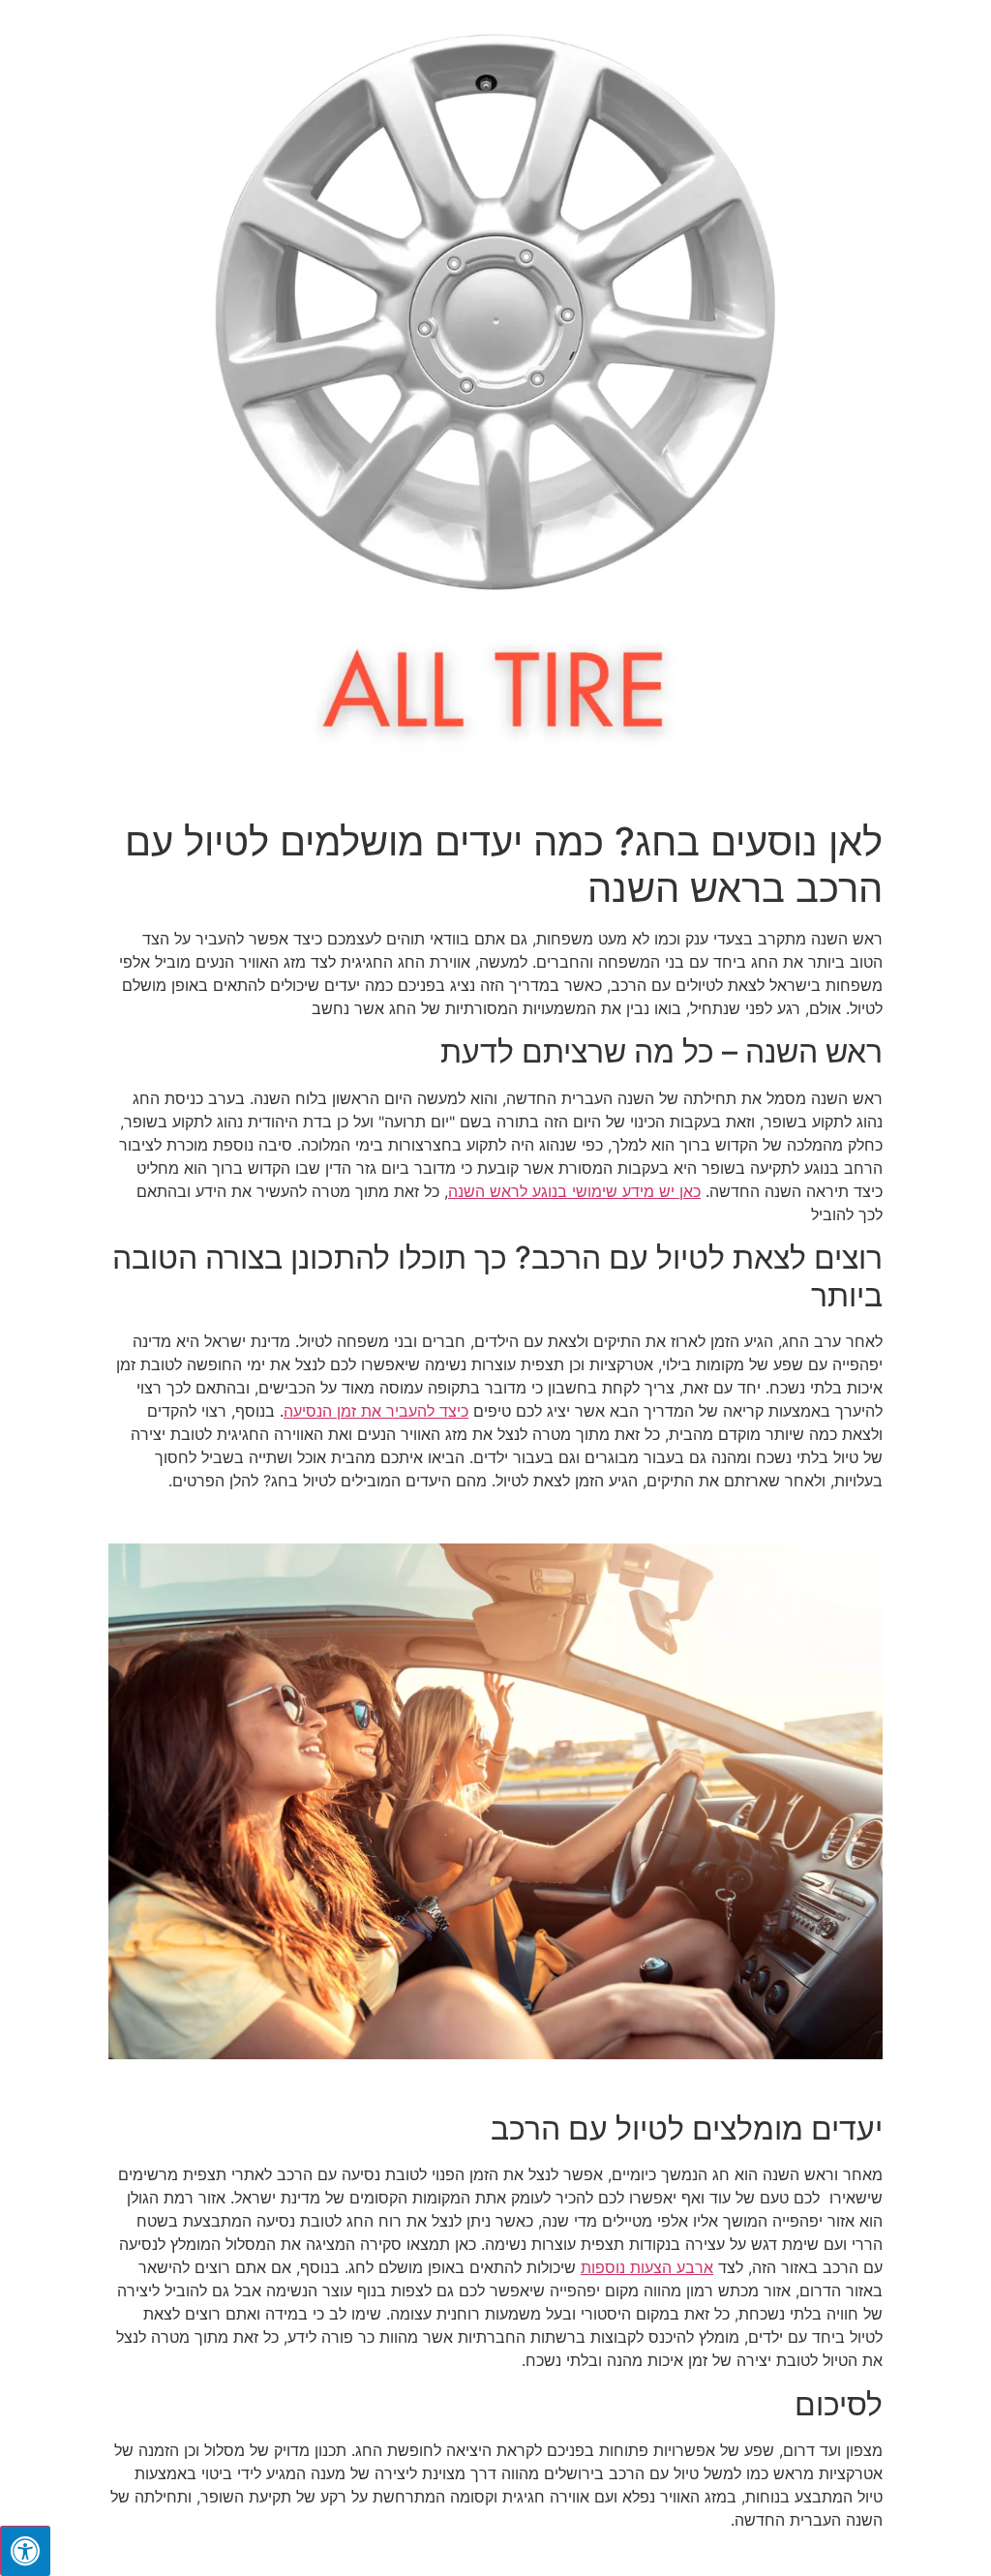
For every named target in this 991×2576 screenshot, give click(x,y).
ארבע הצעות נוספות (647, 2267)
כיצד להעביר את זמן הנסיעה (376, 1411)
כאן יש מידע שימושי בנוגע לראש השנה (574, 1191)
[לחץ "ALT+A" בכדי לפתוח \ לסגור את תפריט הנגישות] (25, 2551)
